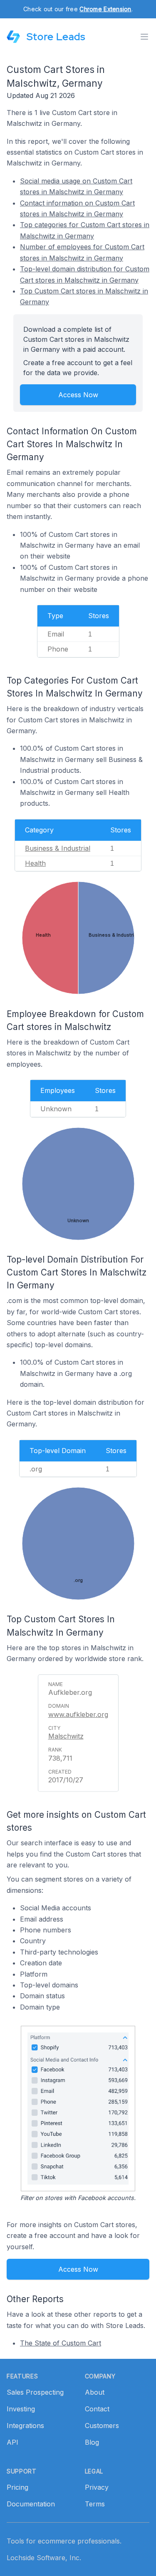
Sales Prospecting (35, 2392)
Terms (95, 2504)
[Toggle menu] (144, 37)
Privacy (97, 2487)
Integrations (25, 2426)
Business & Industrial (58, 848)
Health (35, 863)
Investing (21, 2409)
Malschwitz (66, 1736)
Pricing (17, 2487)
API (12, 2442)
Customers (102, 2426)
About (95, 2392)
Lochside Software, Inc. (44, 2558)
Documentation (31, 2504)
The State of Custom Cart (61, 2343)
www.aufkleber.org (78, 1714)
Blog (92, 2442)
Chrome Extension (105, 9)
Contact (97, 2409)
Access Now (78, 395)
